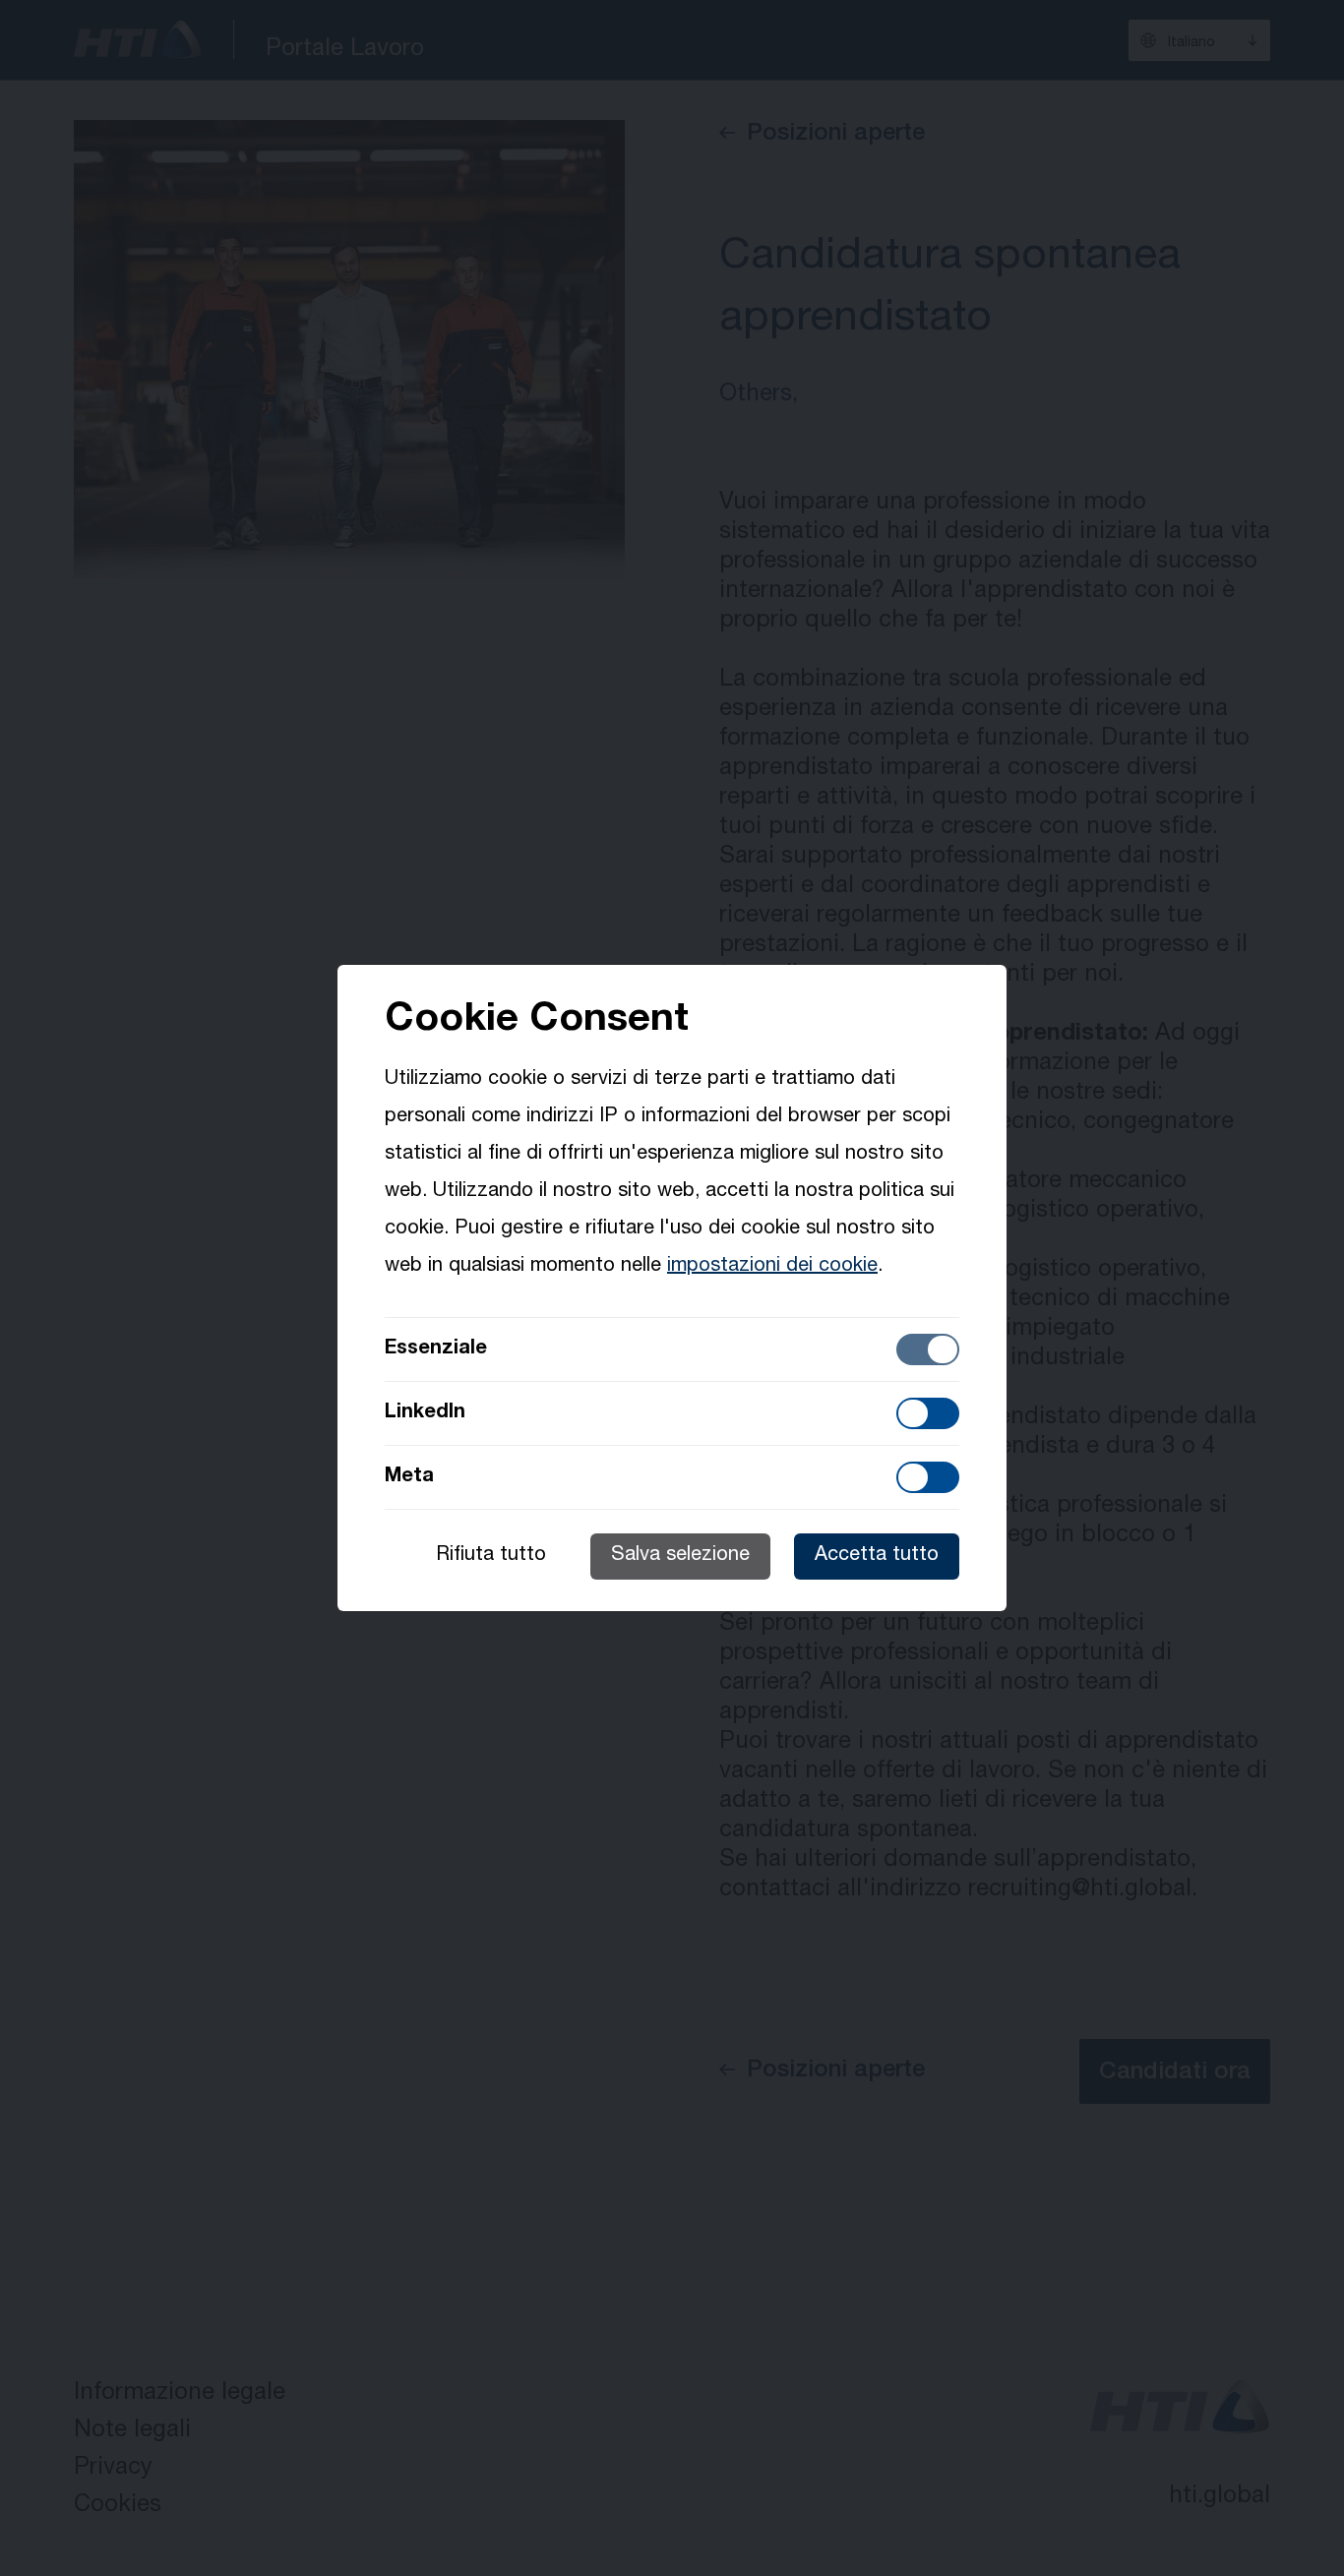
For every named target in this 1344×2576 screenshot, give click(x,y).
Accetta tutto (877, 1556)
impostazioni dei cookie (772, 1267)
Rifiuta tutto (491, 1556)
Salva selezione (680, 1556)
